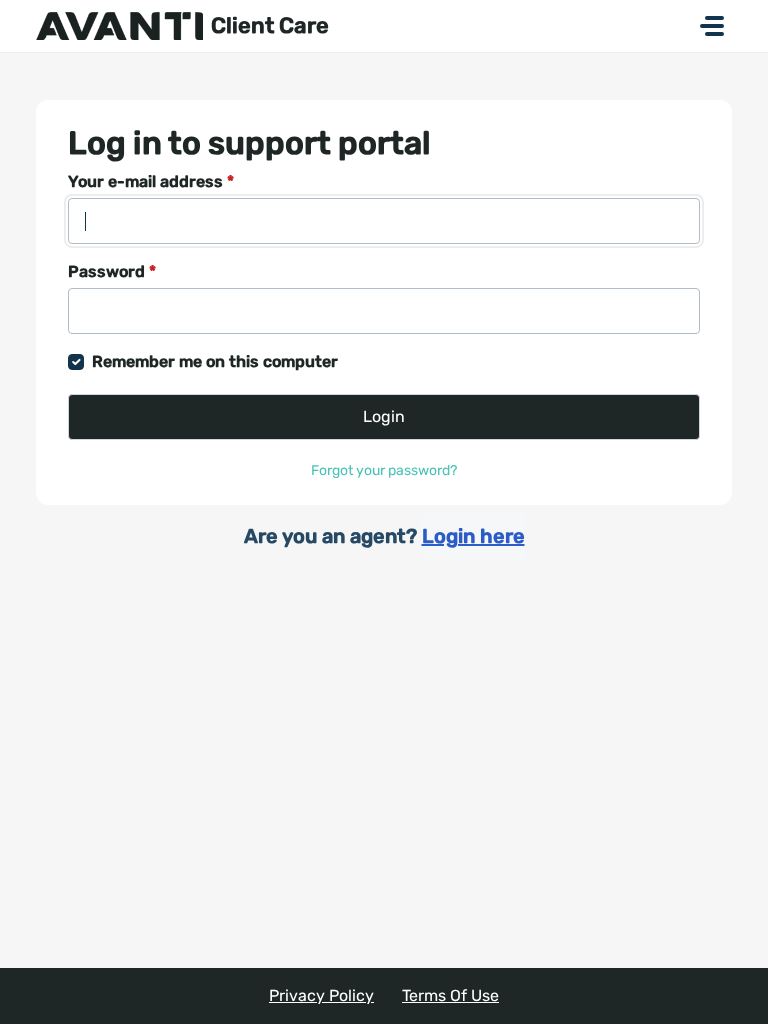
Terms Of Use (450, 995)
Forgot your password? (384, 470)
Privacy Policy (321, 995)
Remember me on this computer (215, 361)
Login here (473, 536)
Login (384, 416)
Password (112, 271)
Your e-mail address (151, 181)
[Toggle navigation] (712, 26)
